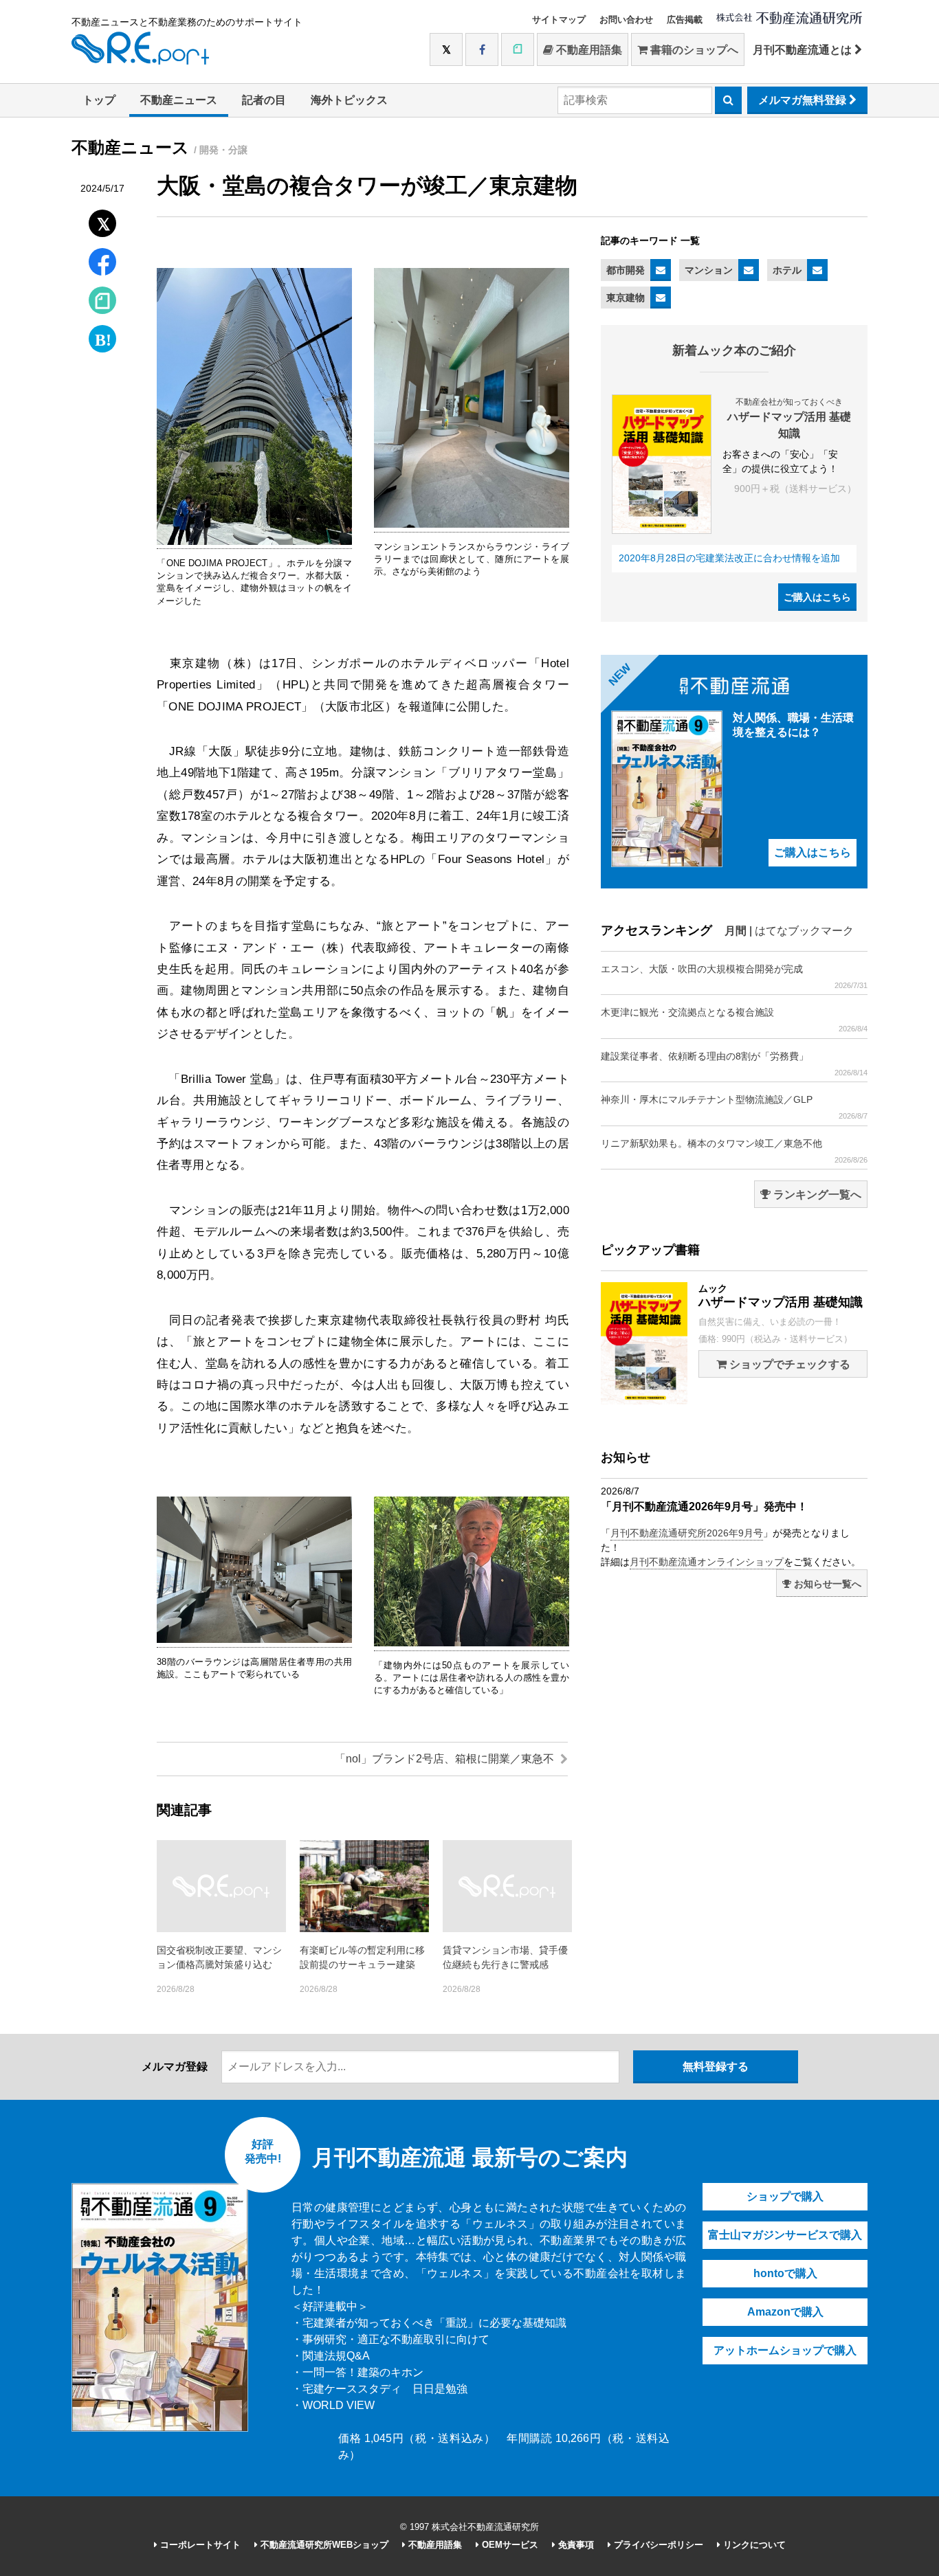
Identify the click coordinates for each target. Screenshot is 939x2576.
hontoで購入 (785, 2273)
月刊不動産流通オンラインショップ (707, 1562)
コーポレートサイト (199, 2545)
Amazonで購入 (785, 2312)
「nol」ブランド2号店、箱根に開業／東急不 (446, 1759)
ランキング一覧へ (816, 1195)
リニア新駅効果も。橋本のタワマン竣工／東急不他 (734, 1151)
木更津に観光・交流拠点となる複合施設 (734, 1020)
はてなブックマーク (804, 931)
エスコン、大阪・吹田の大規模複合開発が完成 (734, 976)
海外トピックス (349, 100)
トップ (99, 100)
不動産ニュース (179, 100)
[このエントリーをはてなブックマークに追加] (102, 336)
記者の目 (264, 100)
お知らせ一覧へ (826, 1584)
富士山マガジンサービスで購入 (785, 2235)
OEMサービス (509, 2545)
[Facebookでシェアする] (103, 264)
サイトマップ (559, 20)
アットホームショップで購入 (785, 2350)
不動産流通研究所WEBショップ (323, 2545)
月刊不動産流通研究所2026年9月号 (687, 1533)
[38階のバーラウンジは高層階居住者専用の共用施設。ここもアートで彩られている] (254, 1640)
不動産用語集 (588, 50)
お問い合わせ (626, 20)
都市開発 (626, 270)
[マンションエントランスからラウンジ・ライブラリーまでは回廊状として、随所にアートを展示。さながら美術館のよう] (472, 525)
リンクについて (753, 2545)
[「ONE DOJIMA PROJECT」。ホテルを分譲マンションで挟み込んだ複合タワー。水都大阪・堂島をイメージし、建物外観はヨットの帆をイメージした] (254, 542)
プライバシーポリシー (657, 2545)
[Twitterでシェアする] (103, 220)
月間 (736, 931)
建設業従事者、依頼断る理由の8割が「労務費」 (734, 1064)
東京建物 (626, 298)
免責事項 (575, 2545)
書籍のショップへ (693, 50)
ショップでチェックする (788, 1364)
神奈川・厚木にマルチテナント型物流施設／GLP (734, 1107)
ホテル (787, 270)
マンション (709, 270)
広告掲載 (685, 20)
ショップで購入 (785, 2196)
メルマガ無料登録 (804, 100)
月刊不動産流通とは (804, 50)
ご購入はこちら (817, 597)
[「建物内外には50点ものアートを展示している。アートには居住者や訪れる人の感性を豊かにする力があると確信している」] (472, 1644)
